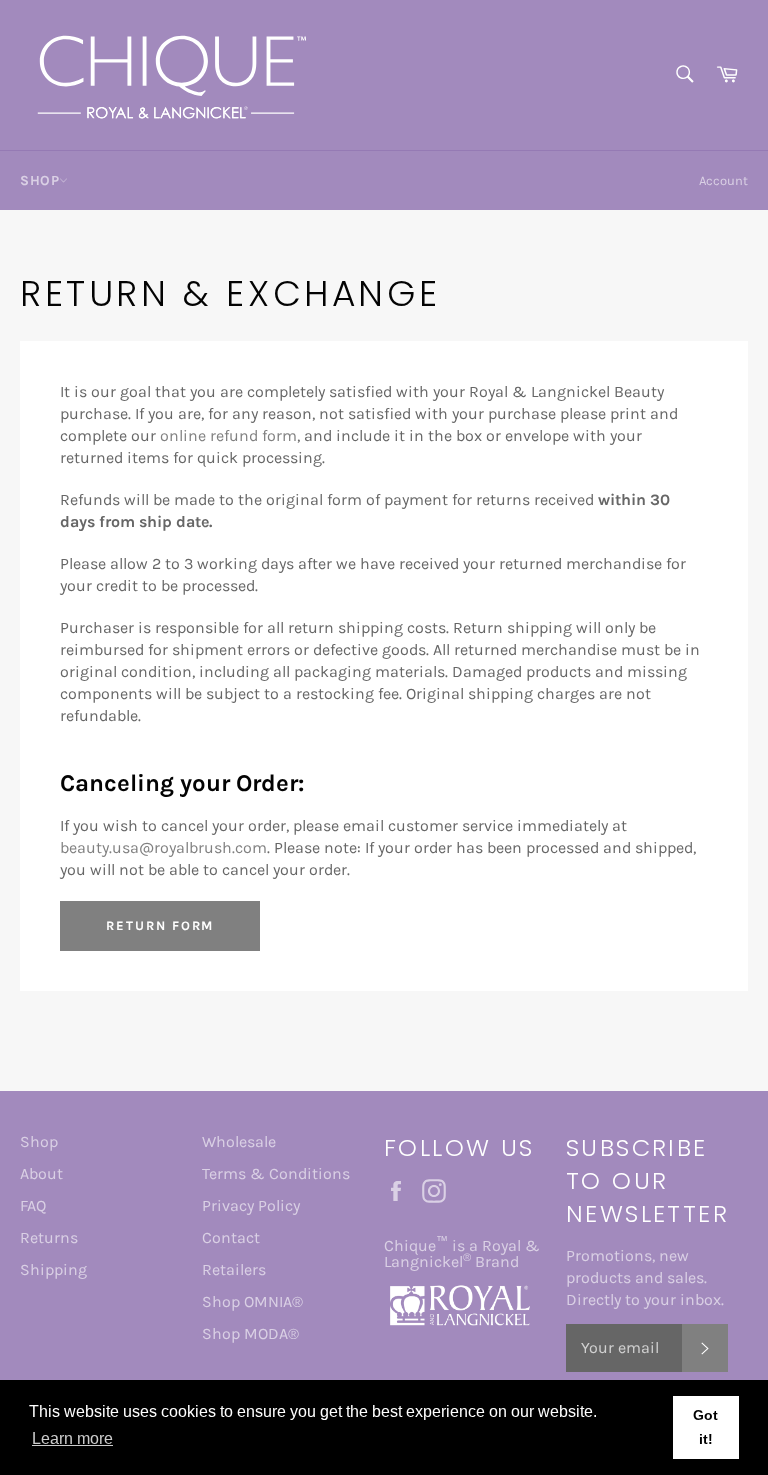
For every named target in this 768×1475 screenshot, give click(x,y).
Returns (49, 1237)
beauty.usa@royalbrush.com (163, 847)
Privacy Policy (251, 1205)
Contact (231, 1237)
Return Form (160, 925)
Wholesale (239, 1141)
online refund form (228, 435)
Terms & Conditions (276, 1173)
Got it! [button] (705, 1427)
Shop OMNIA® (252, 1301)
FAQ (33, 1205)
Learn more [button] (72, 1438)
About (41, 1173)
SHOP (39, 180)
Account (723, 180)
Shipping (53, 1269)
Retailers (234, 1269)
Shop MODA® (250, 1333)
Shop (39, 1141)
